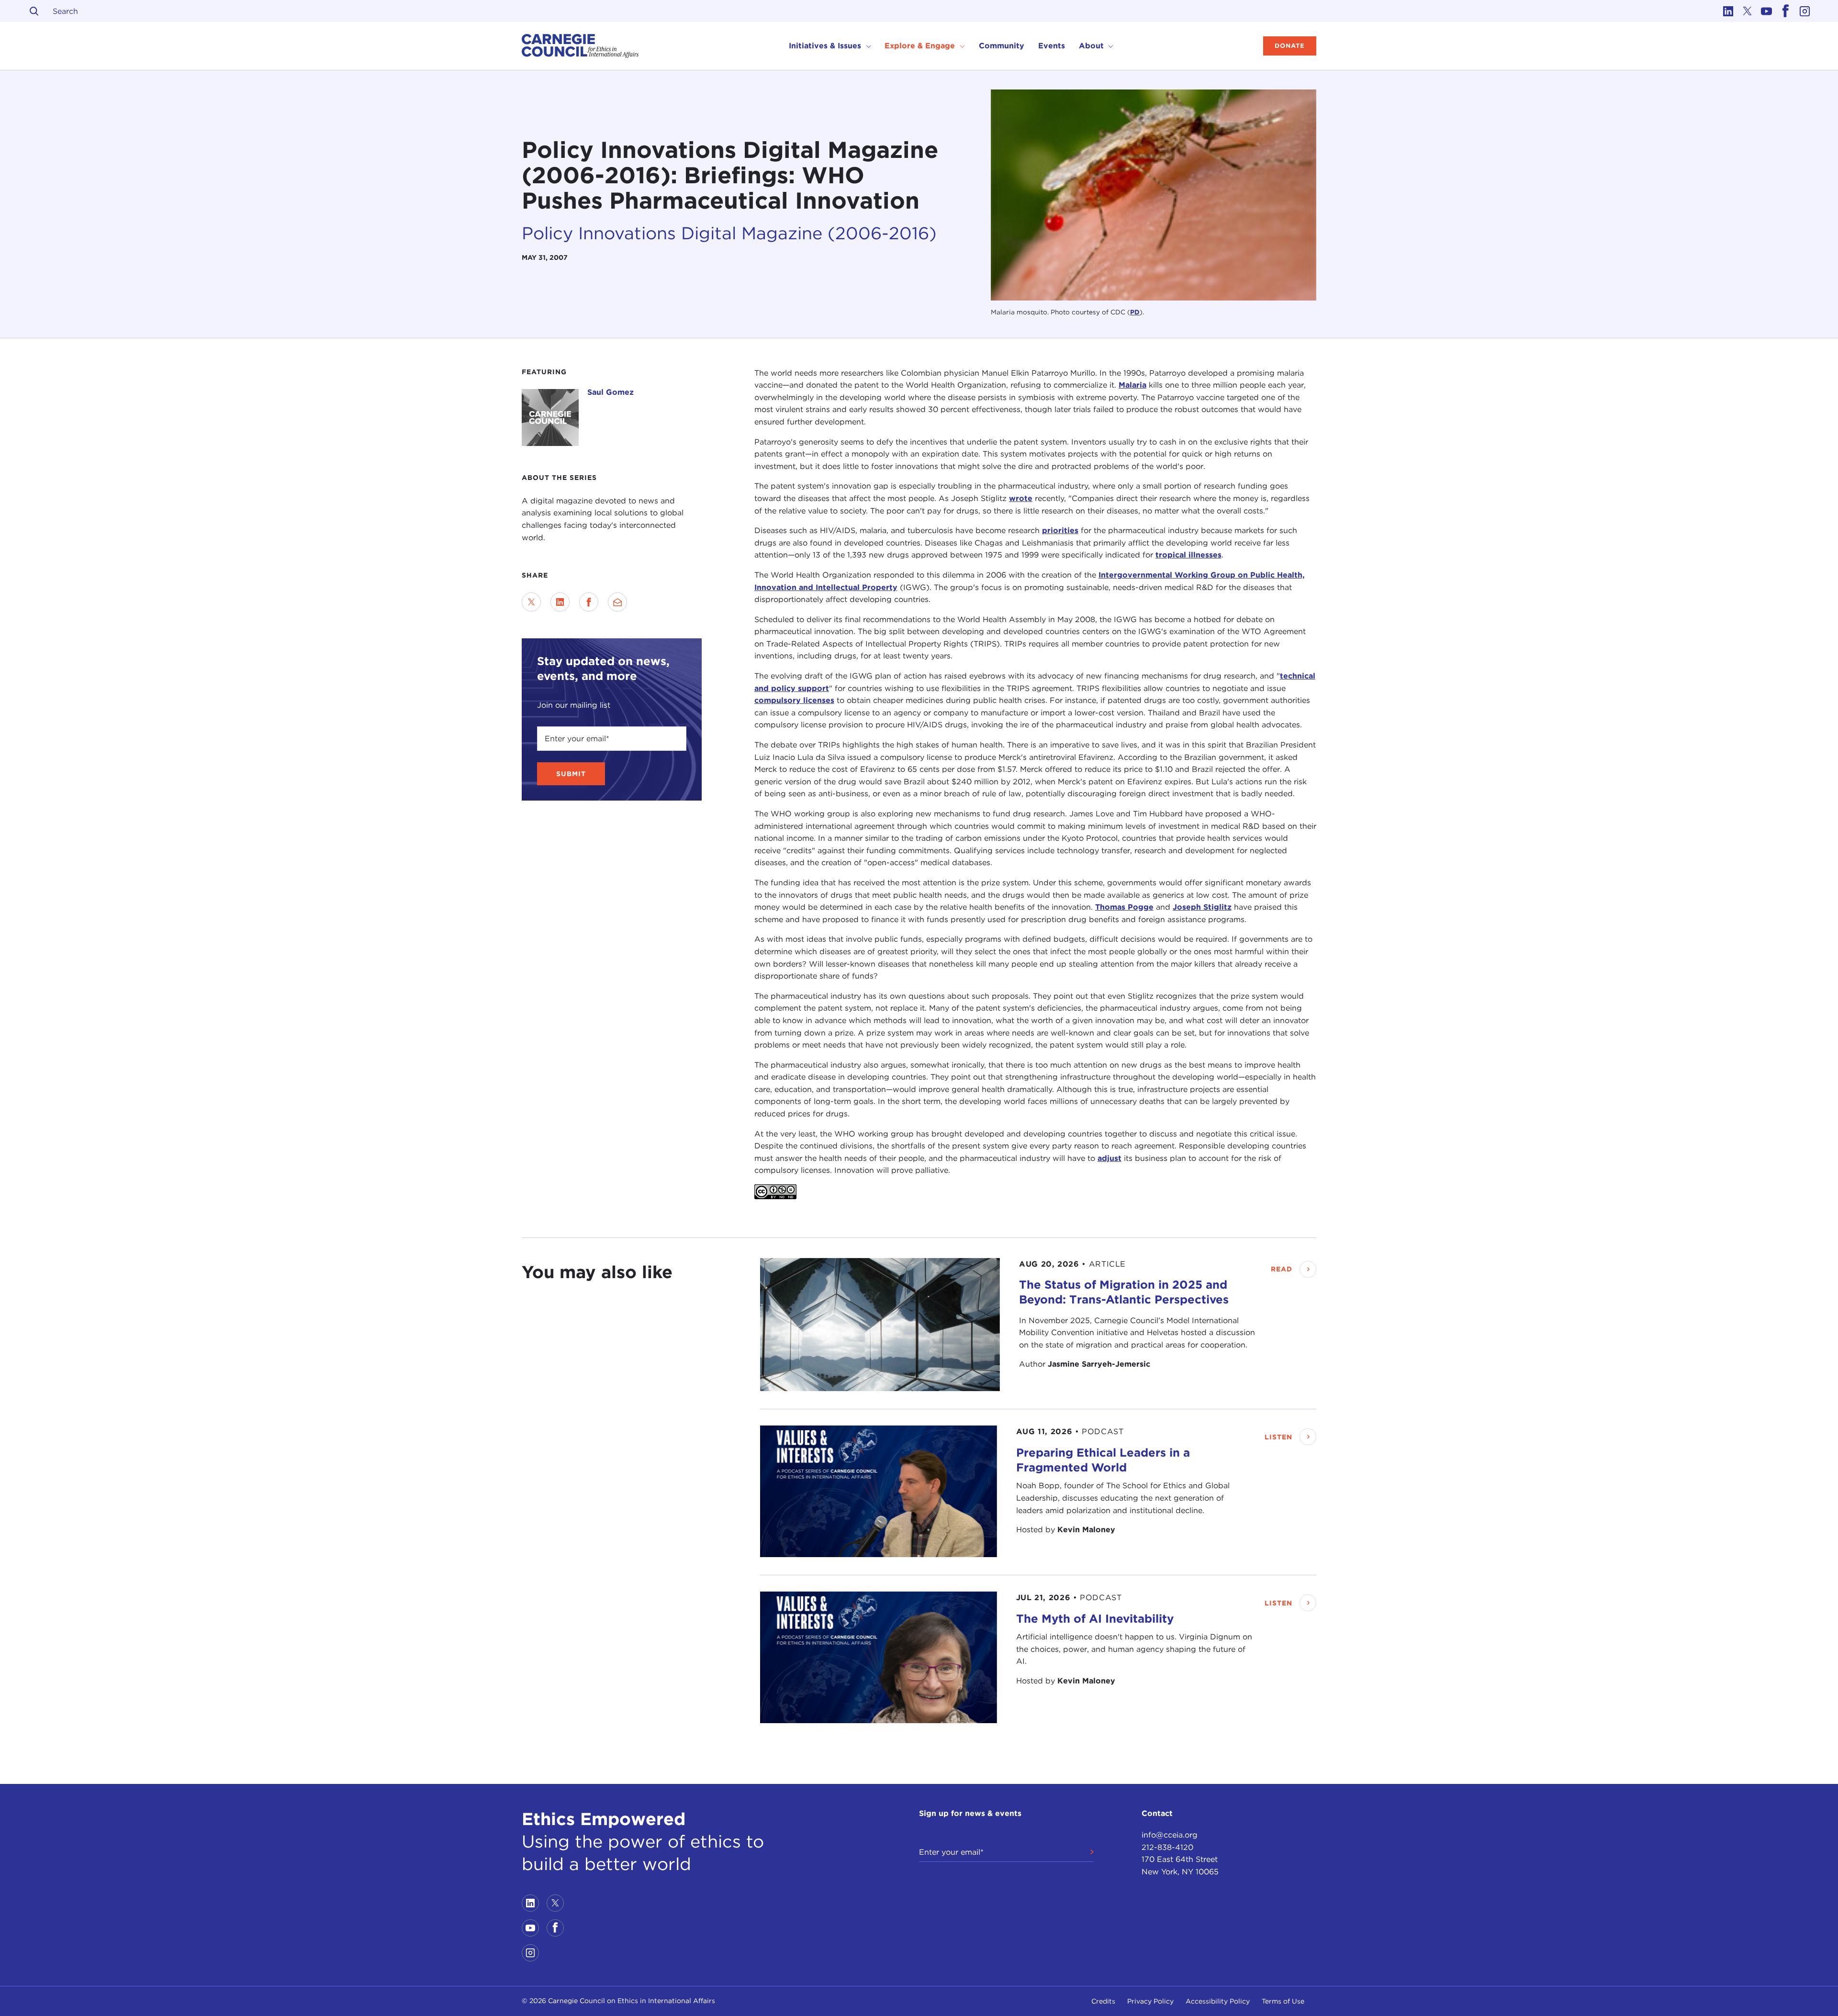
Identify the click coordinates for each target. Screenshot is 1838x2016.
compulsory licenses (794, 700)
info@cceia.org (1170, 1835)
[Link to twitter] (1747, 11)
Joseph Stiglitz (1202, 907)
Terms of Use (1283, 2001)
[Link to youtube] (1766, 11)
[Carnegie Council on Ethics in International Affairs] (580, 46)
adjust (1110, 1158)
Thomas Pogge (1124, 907)
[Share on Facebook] (589, 602)
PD (1135, 312)
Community (1002, 46)
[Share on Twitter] (531, 602)
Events (1052, 46)
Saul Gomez (611, 392)
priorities (1060, 530)
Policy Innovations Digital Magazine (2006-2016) (729, 233)
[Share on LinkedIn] (560, 602)
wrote (1021, 498)
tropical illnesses (1188, 555)
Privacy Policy (1150, 2001)
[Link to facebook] (1785, 11)
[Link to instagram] (1804, 11)
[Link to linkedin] (1728, 11)
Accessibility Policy (1218, 2001)
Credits (1103, 2001)
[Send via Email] (617, 602)
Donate (1290, 46)
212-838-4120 (1167, 1847)
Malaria (1132, 385)
